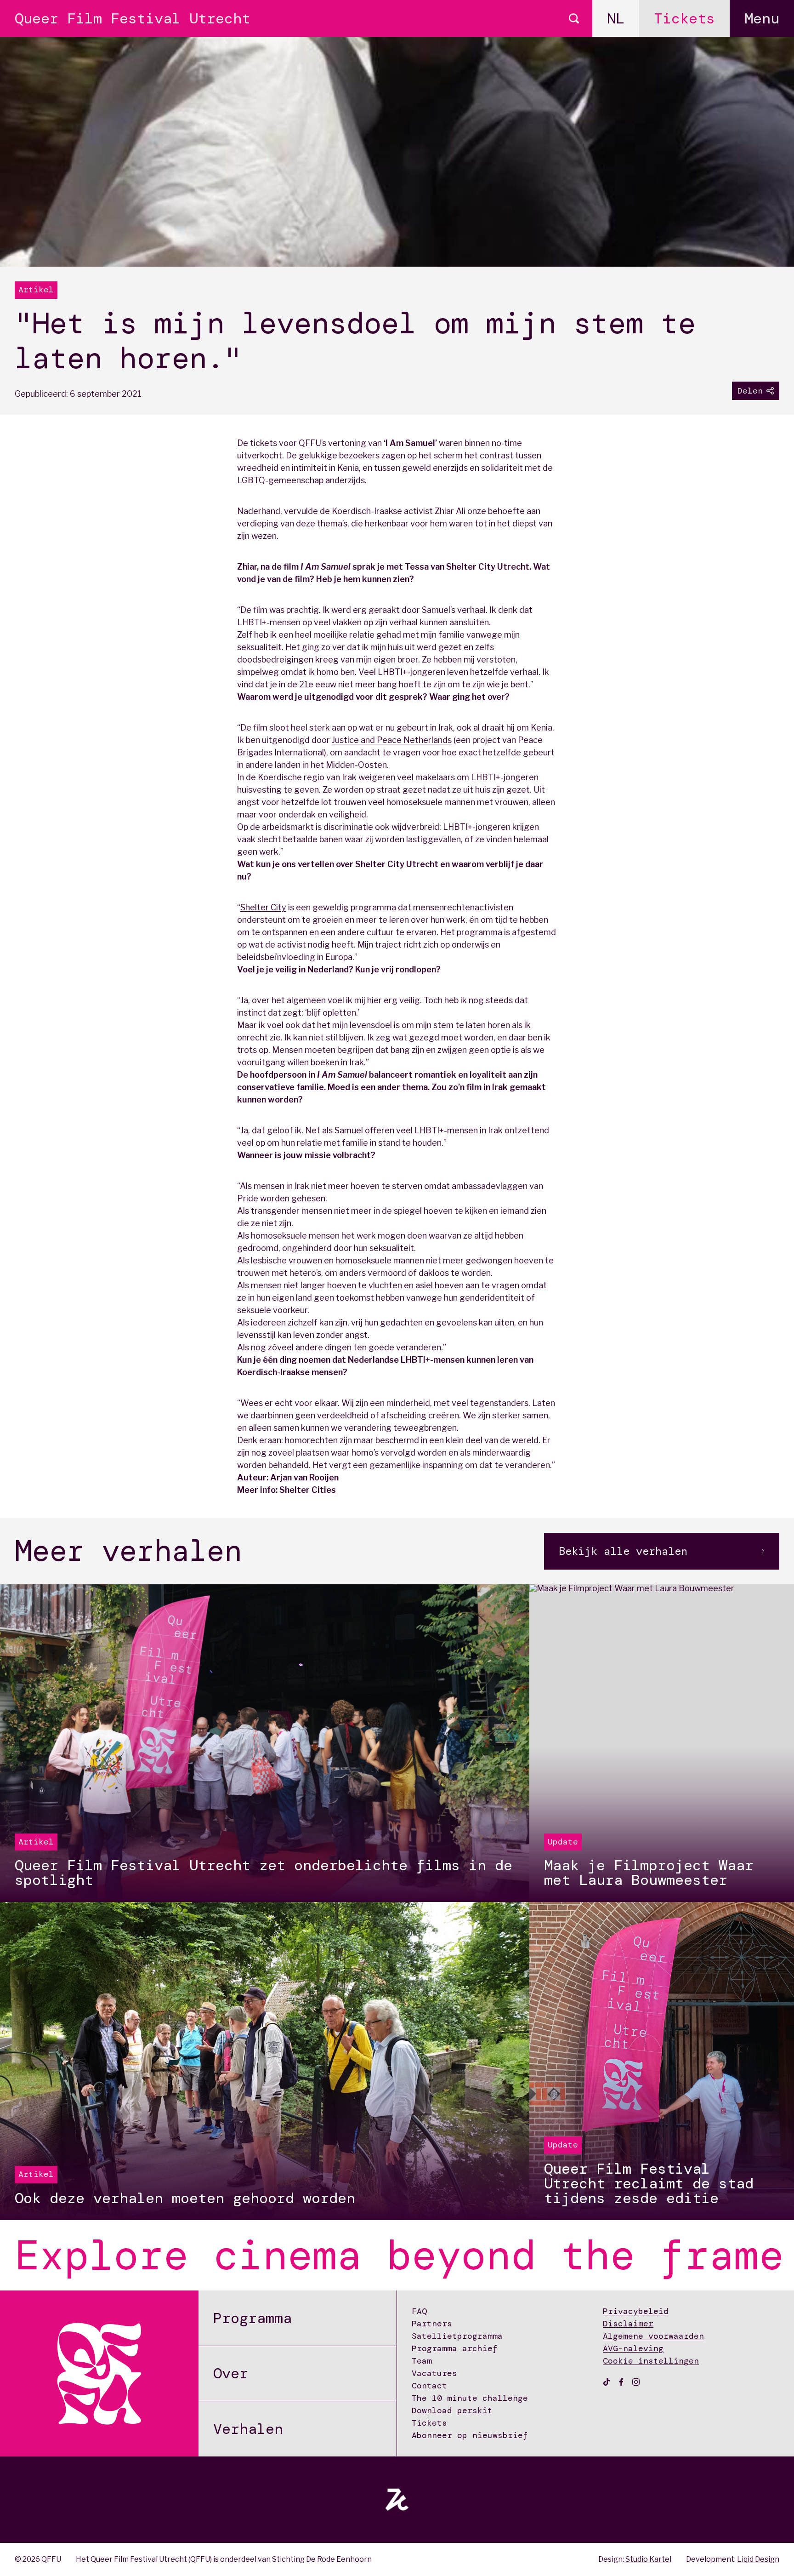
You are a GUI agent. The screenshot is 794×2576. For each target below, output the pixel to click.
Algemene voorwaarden (653, 2336)
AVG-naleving (633, 2348)
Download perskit (452, 2410)
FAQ (419, 2311)
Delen (750, 391)
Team (422, 2361)
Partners (432, 2324)
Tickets (684, 18)
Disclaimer (628, 2324)
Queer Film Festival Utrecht (133, 18)
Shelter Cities (308, 1490)
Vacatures (434, 2373)
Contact (429, 2386)
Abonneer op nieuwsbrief (470, 2435)
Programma (252, 2318)
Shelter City (263, 907)
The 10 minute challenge (470, 2398)
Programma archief (455, 2348)
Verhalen (248, 2429)
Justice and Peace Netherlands (392, 740)
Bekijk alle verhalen (623, 1551)
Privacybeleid (636, 2311)
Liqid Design (758, 2559)
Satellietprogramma (457, 2336)
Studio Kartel (648, 2559)
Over (231, 2373)
